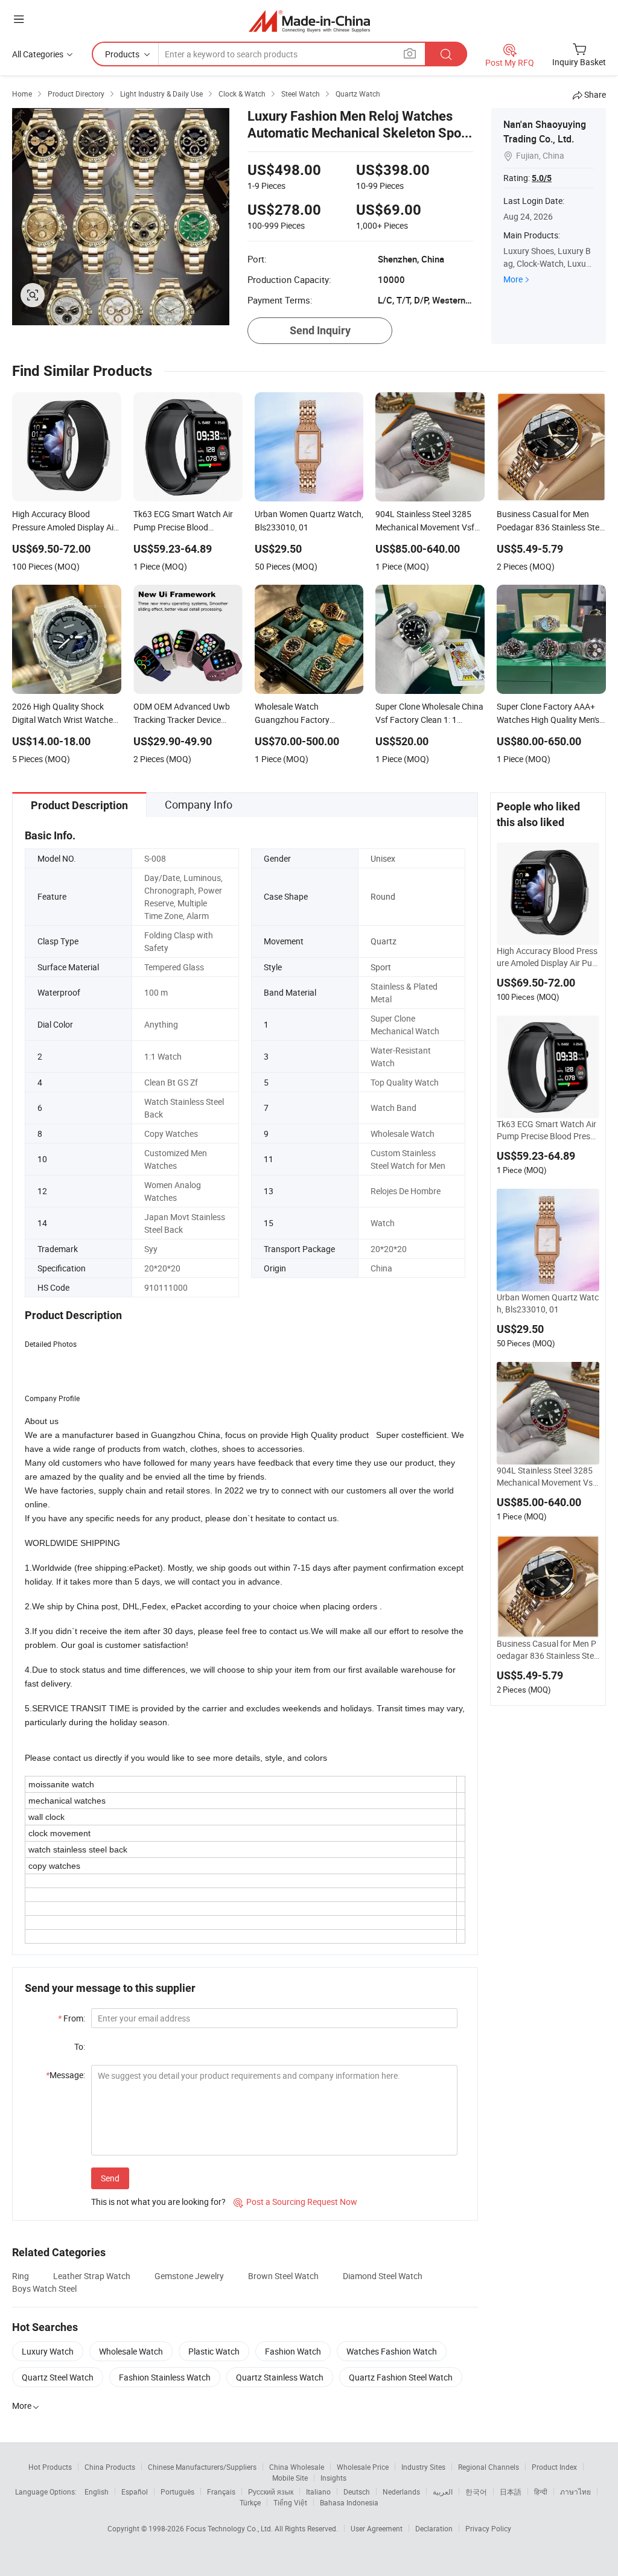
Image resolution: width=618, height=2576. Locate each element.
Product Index (554, 2467)
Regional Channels (489, 2467)
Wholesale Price (363, 2467)
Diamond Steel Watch (383, 2276)
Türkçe (250, 2502)
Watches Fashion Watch (392, 2351)
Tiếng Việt (290, 2502)
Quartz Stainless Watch (280, 2377)
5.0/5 (542, 178)
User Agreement (377, 2528)
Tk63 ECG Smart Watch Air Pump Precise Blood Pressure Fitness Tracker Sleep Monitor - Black (548, 1130)
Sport (381, 967)
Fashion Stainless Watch (165, 2377)
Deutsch (357, 2492)
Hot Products (50, 2467)
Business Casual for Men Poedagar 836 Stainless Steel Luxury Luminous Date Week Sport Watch (547, 1650)
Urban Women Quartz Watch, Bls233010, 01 (548, 1303)
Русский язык (271, 2492)
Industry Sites (423, 2467)
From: (72, 2018)
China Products (110, 2467)
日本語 (511, 2492)
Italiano (318, 2492)
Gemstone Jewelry (189, 2276)
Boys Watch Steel (44, 2288)
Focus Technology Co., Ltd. (230, 2528)
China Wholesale (297, 2467)
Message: (65, 2075)
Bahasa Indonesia (349, 2502)
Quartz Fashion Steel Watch (401, 2377)
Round (383, 896)
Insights (333, 2478)
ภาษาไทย (575, 2492)
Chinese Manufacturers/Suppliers (202, 2467)
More (513, 279)
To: (80, 2046)
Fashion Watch (293, 2351)
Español (135, 2492)
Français (221, 2492)
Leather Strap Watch (92, 2276)
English (97, 2492)
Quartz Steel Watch (58, 2377)
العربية (443, 2492)
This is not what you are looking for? (158, 2202)
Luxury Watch (48, 2351)
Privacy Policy (488, 2528)
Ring (21, 2276)
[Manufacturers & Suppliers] (309, 21)
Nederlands (401, 2492)
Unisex (383, 858)
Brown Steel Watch (283, 2276)
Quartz (384, 941)
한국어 (476, 2492)
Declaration (434, 2528)
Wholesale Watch (131, 2351)
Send (110, 2178)
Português (177, 2492)
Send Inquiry (320, 330)
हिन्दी (541, 2492)
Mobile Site (290, 2478)
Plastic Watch (214, 2351)
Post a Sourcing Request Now (295, 2202)
